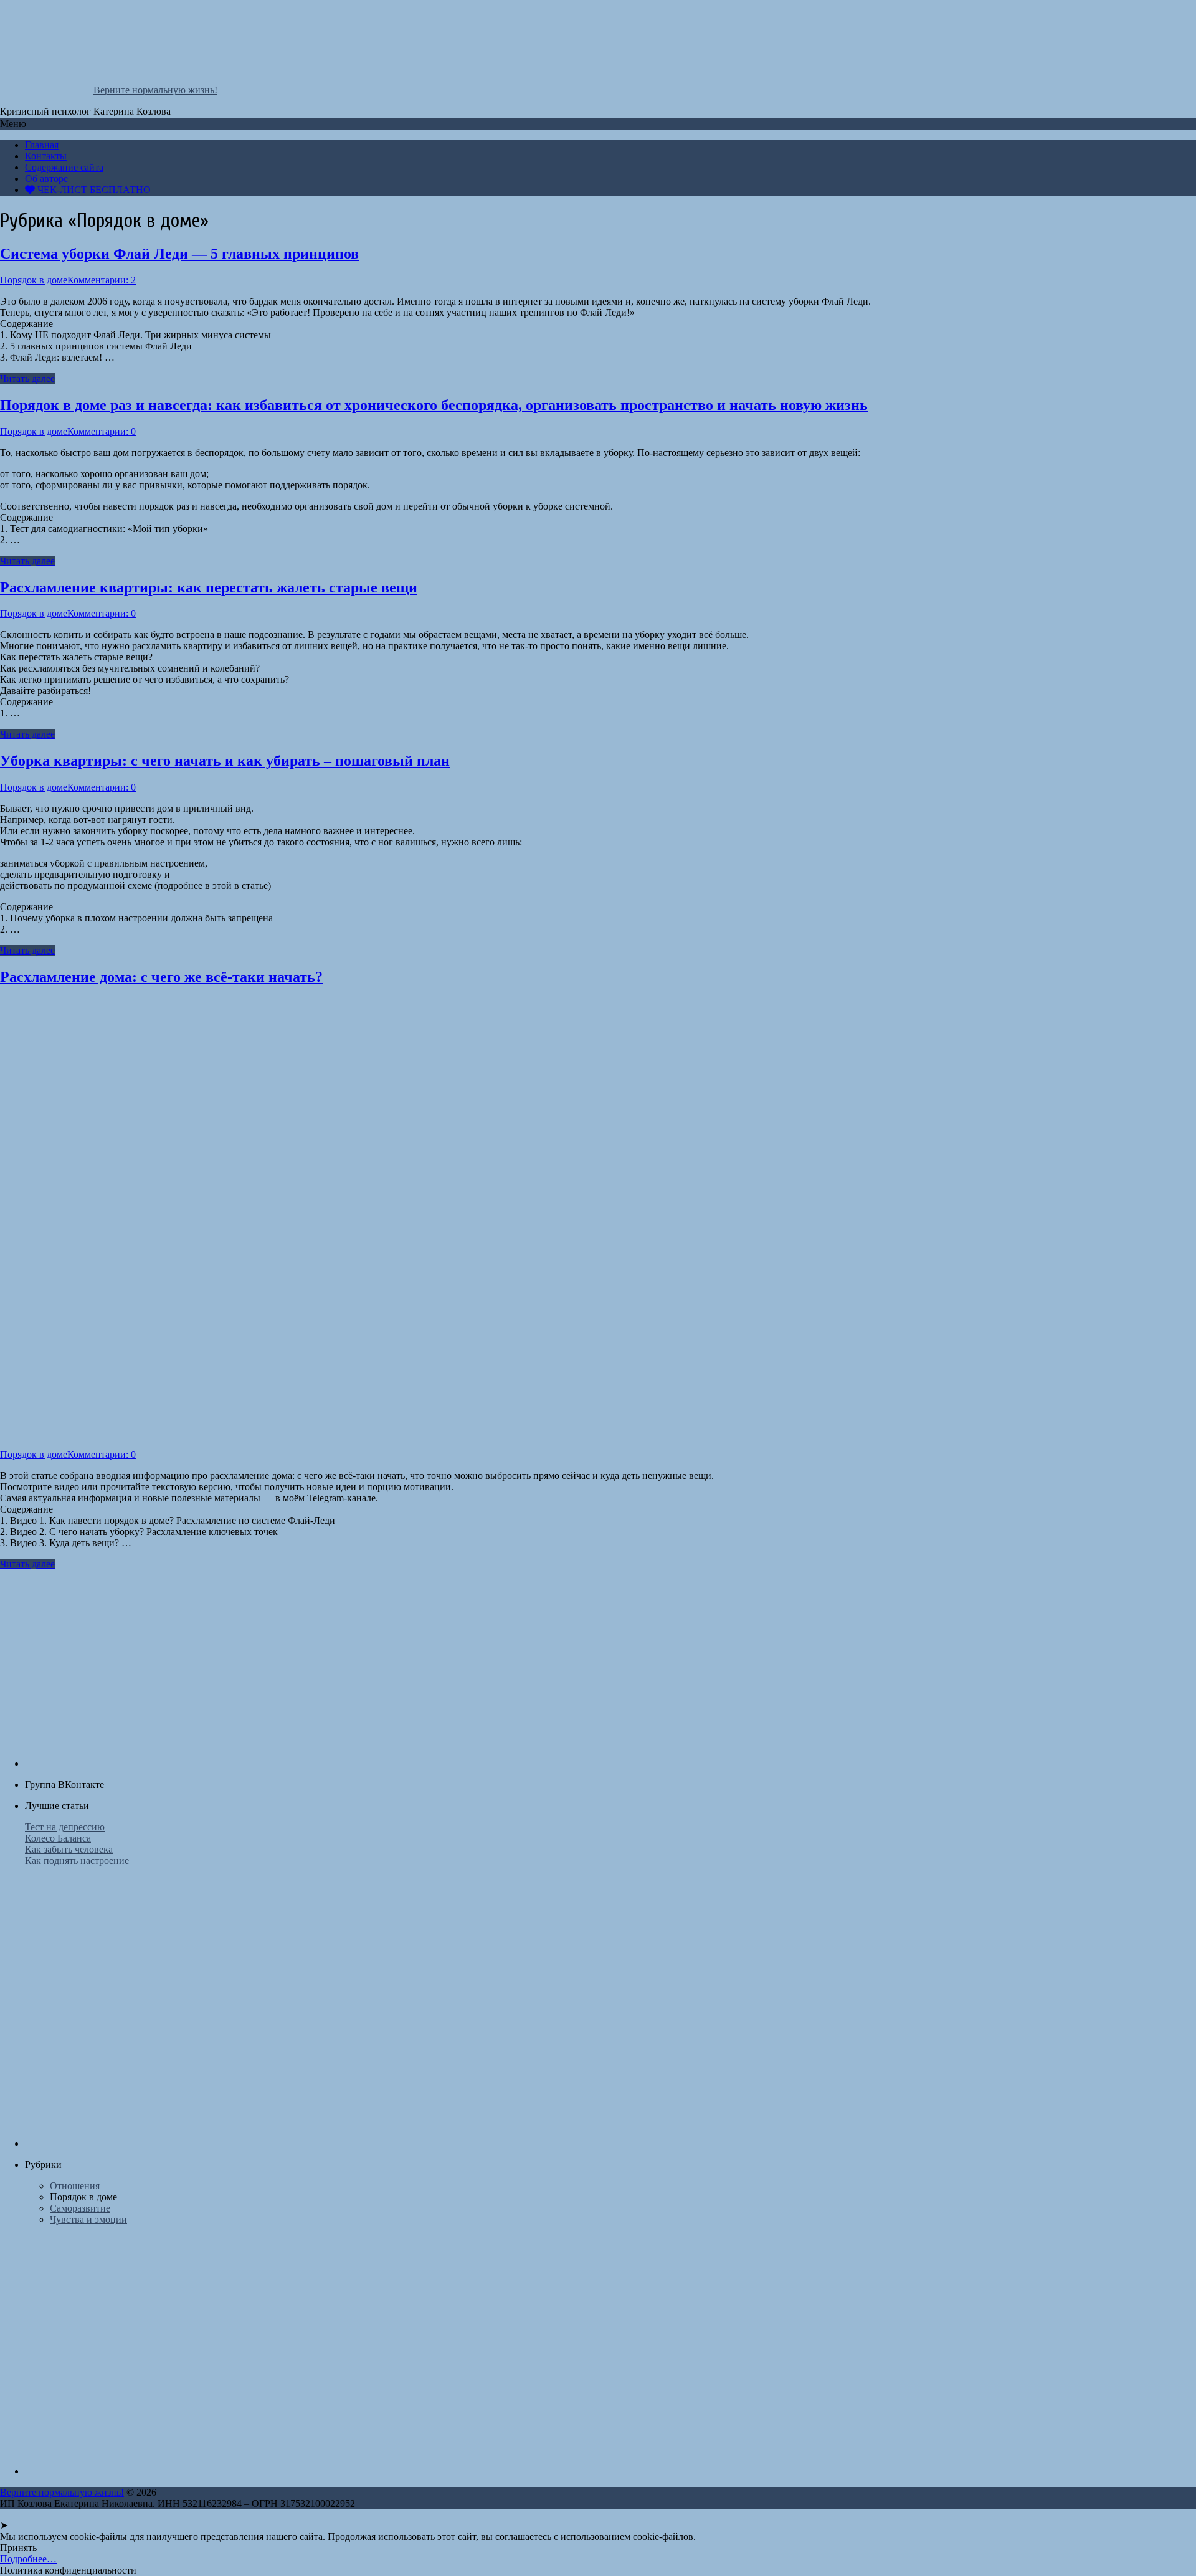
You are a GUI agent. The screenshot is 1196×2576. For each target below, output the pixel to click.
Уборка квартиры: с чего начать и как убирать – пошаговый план (225, 761)
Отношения (75, 2186)
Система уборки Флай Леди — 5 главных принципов (179, 254)
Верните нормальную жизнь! (155, 90)
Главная (42, 145)
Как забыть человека (69, 1849)
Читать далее (27, 378)
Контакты (46, 156)
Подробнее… (28, 2559)
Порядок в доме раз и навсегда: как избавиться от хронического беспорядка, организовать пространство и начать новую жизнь (434, 405)
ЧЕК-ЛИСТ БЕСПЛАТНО (93, 190)
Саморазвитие (80, 2208)
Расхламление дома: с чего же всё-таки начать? (161, 977)
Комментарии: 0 (102, 431)
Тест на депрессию (65, 1827)
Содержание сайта (64, 167)
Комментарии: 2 (102, 280)
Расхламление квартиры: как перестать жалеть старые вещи (209, 587)
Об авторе (46, 178)
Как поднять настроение (77, 1861)
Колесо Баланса (58, 1838)
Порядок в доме (34, 280)
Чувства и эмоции (88, 2219)
